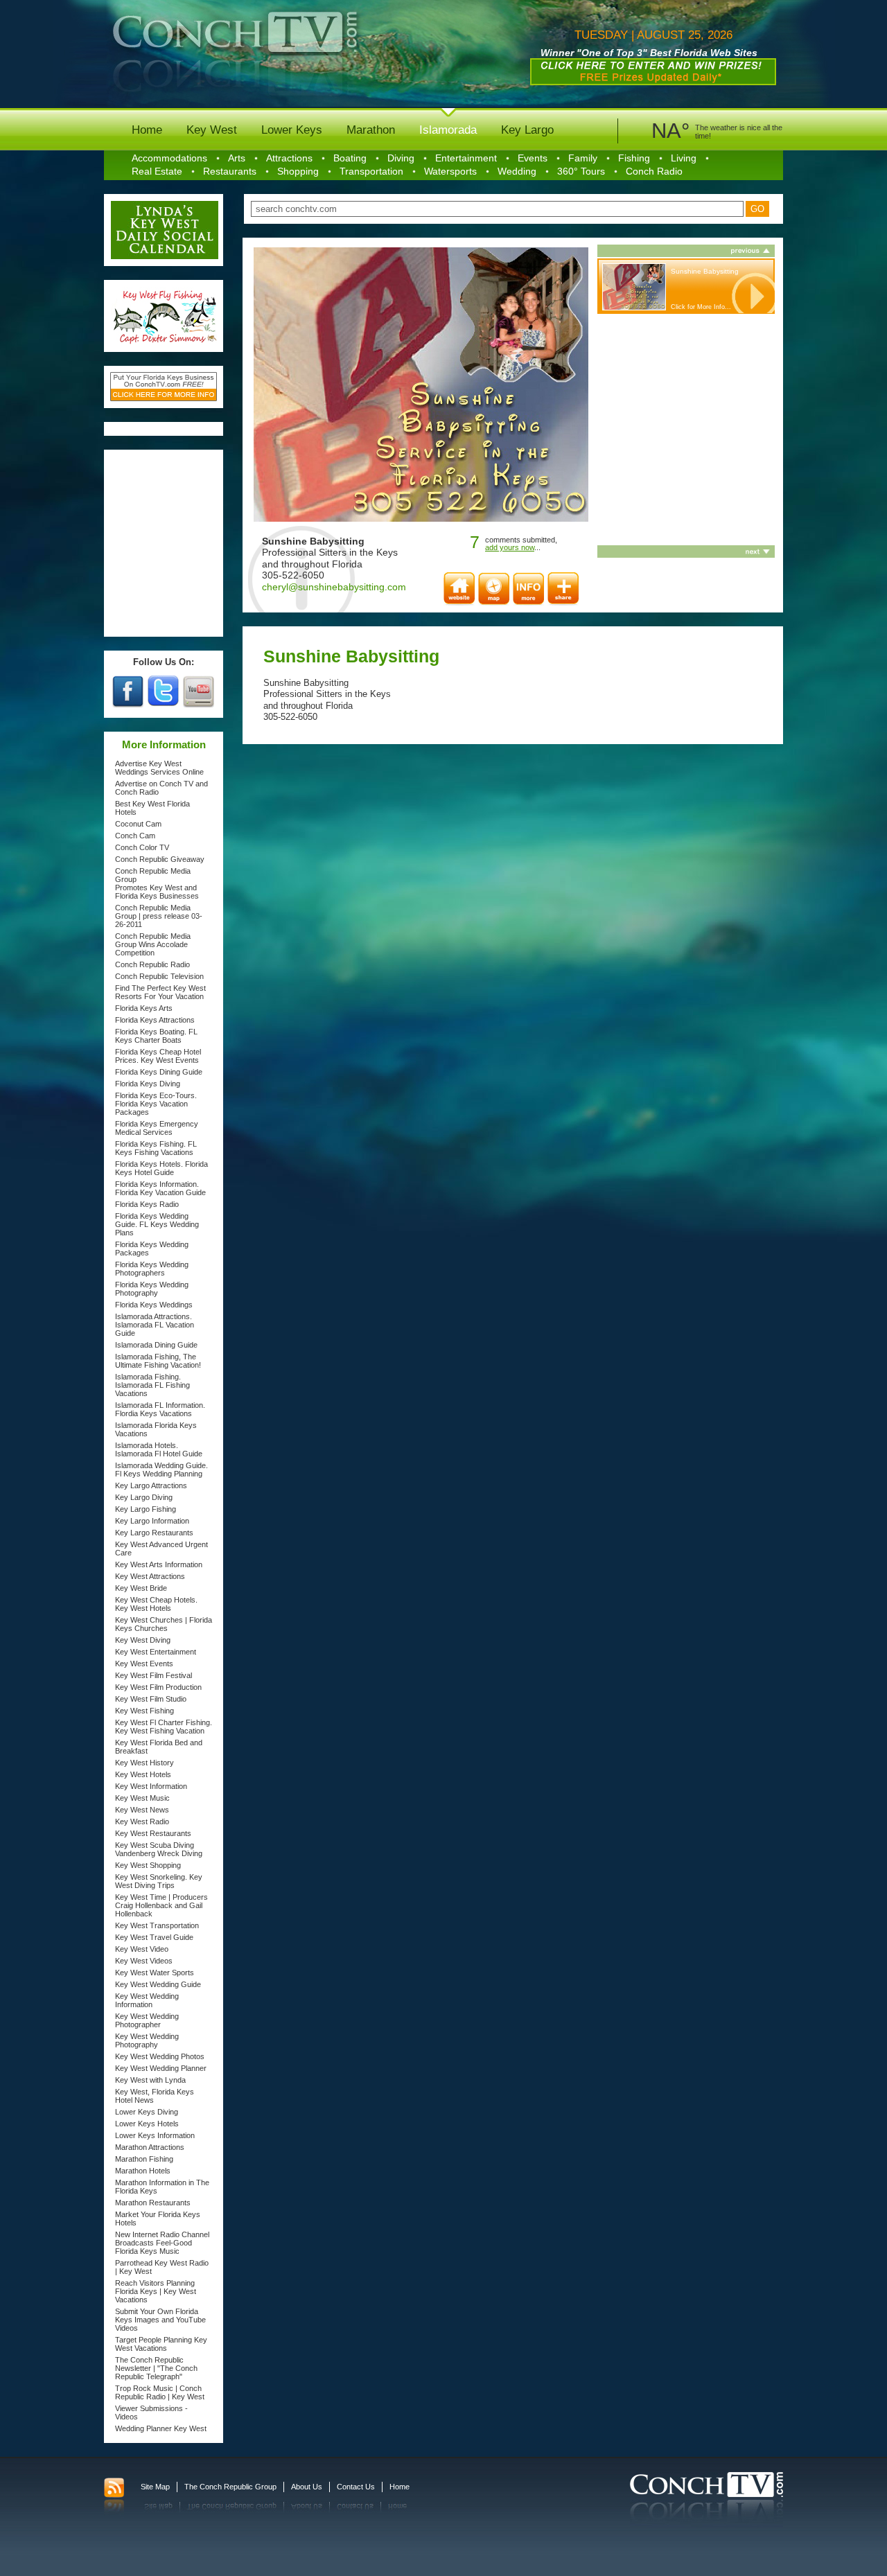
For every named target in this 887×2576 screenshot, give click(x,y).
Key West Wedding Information (147, 2000)
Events (533, 158)
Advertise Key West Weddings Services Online (159, 768)
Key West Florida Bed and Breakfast (159, 1747)
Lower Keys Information (155, 2135)
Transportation (371, 171)
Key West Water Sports (155, 1973)
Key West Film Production (158, 1687)
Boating (350, 158)
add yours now (510, 547)
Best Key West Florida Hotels (152, 808)
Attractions (289, 158)
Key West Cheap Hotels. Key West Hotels (156, 1604)
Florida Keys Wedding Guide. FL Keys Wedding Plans (157, 1224)
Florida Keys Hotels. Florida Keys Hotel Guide (161, 1168)
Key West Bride (141, 1588)
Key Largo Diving (144, 1497)
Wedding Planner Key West (161, 2428)
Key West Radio (142, 1821)
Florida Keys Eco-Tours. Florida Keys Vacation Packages (156, 1104)
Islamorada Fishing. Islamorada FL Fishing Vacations (152, 1385)
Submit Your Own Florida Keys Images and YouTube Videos (160, 2320)
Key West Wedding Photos (160, 2056)
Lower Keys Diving (147, 2112)
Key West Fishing (144, 1711)
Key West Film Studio (151, 1699)
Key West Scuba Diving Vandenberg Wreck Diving (159, 1849)
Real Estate (157, 171)
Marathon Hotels (143, 2171)
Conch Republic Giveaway (160, 859)
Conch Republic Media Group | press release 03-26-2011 (159, 916)
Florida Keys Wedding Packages (152, 1249)
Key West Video (142, 1949)
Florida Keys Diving (148, 1084)
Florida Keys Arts (144, 1008)
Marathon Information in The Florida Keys (162, 2187)
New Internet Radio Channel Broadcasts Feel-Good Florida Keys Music (162, 2243)
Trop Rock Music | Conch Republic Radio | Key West (160, 2392)
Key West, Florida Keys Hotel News (155, 2096)
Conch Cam (135, 836)
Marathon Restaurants (153, 2203)
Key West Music (142, 1798)
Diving (401, 158)
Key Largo (527, 130)
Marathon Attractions (150, 2147)
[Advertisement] (164, 543)
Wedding (517, 171)
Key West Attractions (150, 1576)
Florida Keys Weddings (154, 1305)
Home (147, 130)
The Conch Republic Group (230, 2487)
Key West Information (151, 1786)
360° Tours (581, 171)
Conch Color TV (142, 847)
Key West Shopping (148, 1865)
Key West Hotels (143, 1774)
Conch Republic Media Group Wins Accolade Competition (153, 944)
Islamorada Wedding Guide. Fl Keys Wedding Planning (161, 1470)
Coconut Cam (138, 824)
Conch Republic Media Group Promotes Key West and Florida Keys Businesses (157, 883)
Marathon (371, 130)
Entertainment (466, 158)
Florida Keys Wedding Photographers (152, 1269)
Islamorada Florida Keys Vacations (156, 1429)
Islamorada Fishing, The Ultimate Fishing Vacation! (158, 1361)
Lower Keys (292, 130)
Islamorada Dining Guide (156, 1345)
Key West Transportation (157, 1925)
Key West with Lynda (150, 2080)
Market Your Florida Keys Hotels (158, 2218)
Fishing (634, 158)
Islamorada (448, 130)
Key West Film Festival (153, 1675)
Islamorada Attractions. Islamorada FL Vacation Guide (155, 1325)
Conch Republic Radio (152, 964)
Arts (237, 158)
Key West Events (144, 1664)
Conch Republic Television (159, 976)
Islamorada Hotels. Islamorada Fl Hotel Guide (159, 1449)
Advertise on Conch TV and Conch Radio (161, 788)
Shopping (298, 171)
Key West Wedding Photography (147, 2040)
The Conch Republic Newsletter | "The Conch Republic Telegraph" (156, 2368)
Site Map (155, 2487)
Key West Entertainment (156, 1652)
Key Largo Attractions (151, 1485)
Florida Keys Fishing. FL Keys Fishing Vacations (156, 1148)
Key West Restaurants (153, 1833)
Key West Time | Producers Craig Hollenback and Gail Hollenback (161, 1905)
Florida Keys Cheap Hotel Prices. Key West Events (158, 1056)
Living (684, 158)
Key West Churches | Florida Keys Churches (164, 1624)
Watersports (450, 171)
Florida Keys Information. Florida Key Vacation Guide (160, 1188)
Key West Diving (143, 1640)
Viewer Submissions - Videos (151, 2412)
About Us (307, 2487)
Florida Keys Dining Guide (159, 1072)
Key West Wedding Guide (158, 1984)
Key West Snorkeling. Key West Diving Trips (159, 1881)
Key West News (142, 1810)
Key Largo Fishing (146, 1509)
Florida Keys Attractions (155, 1020)
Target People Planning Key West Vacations (161, 2344)
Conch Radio (654, 171)
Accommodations (169, 158)
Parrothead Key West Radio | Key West (162, 2267)
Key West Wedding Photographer (147, 2020)
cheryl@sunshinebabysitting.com (334, 587)
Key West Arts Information (159, 1564)
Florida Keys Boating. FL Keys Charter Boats (156, 1036)
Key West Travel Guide (154, 1937)
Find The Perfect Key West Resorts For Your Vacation (160, 992)
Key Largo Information (152, 1521)
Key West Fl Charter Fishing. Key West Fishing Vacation (164, 1727)
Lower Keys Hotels (147, 2124)
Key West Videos (144, 1961)
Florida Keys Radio (147, 1204)
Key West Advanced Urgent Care (161, 1549)
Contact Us (356, 2487)
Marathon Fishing (144, 2159)
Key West (212, 130)
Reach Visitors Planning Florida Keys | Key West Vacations (156, 2291)
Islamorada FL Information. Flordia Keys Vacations (160, 1409)
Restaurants (230, 171)
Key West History (144, 1763)
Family (583, 158)
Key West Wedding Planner (161, 2068)
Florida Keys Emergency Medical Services (157, 1128)
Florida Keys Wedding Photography (152, 1289)
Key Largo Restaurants (154, 1533)
